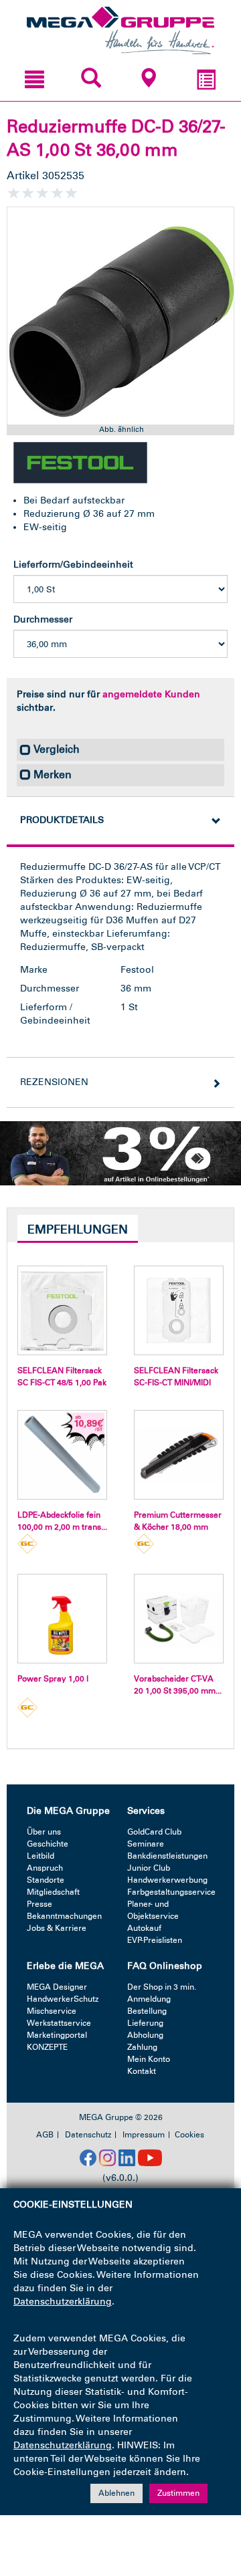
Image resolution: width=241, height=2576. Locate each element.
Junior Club (149, 1868)
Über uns (44, 1832)
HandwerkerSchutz (63, 1999)
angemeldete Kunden (151, 694)
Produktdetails (62, 820)
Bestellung (147, 2011)
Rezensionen (54, 1082)
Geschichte (48, 1844)
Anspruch (45, 1868)
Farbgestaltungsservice (171, 1892)
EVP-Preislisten (155, 1940)
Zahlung (142, 2047)
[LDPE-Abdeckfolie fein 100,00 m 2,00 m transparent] (62, 1455)
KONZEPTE (47, 2047)
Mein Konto (149, 2059)
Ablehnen (116, 2493)
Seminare (146, 1844)
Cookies (189, 2135)
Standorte (46, 1880)
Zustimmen (178, 2493)
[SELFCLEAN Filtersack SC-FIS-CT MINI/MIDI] (179, 1310)
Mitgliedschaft (53, 1892)
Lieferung (145, 2023)
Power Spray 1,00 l (53, 1679)
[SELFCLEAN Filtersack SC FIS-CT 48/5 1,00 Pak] (62, 1310)
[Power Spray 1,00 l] (62, 1619)
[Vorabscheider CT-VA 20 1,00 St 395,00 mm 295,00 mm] (179, 1619)
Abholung (145, 2035)
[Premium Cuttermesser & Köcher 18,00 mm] (179, 1455)
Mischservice (52, 2011)
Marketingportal (57, 2035)
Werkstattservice (59, 2023)
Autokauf (144, 1928)
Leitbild (41, 1856)
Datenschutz (88, 2135)
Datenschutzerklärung (63, 2302)
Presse (39, 1904)
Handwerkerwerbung (167, 1880)
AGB (45, 2135)
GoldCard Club (154, 1832)
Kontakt (142, 2071)
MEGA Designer (57, 1987)
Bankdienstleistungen (167, 1856)
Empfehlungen (78, 1230)
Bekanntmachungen (64, 1916)
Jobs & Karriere (57, 1928)
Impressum (144, 2135)
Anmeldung (149, 1999)
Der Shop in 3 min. (162, 1987)
